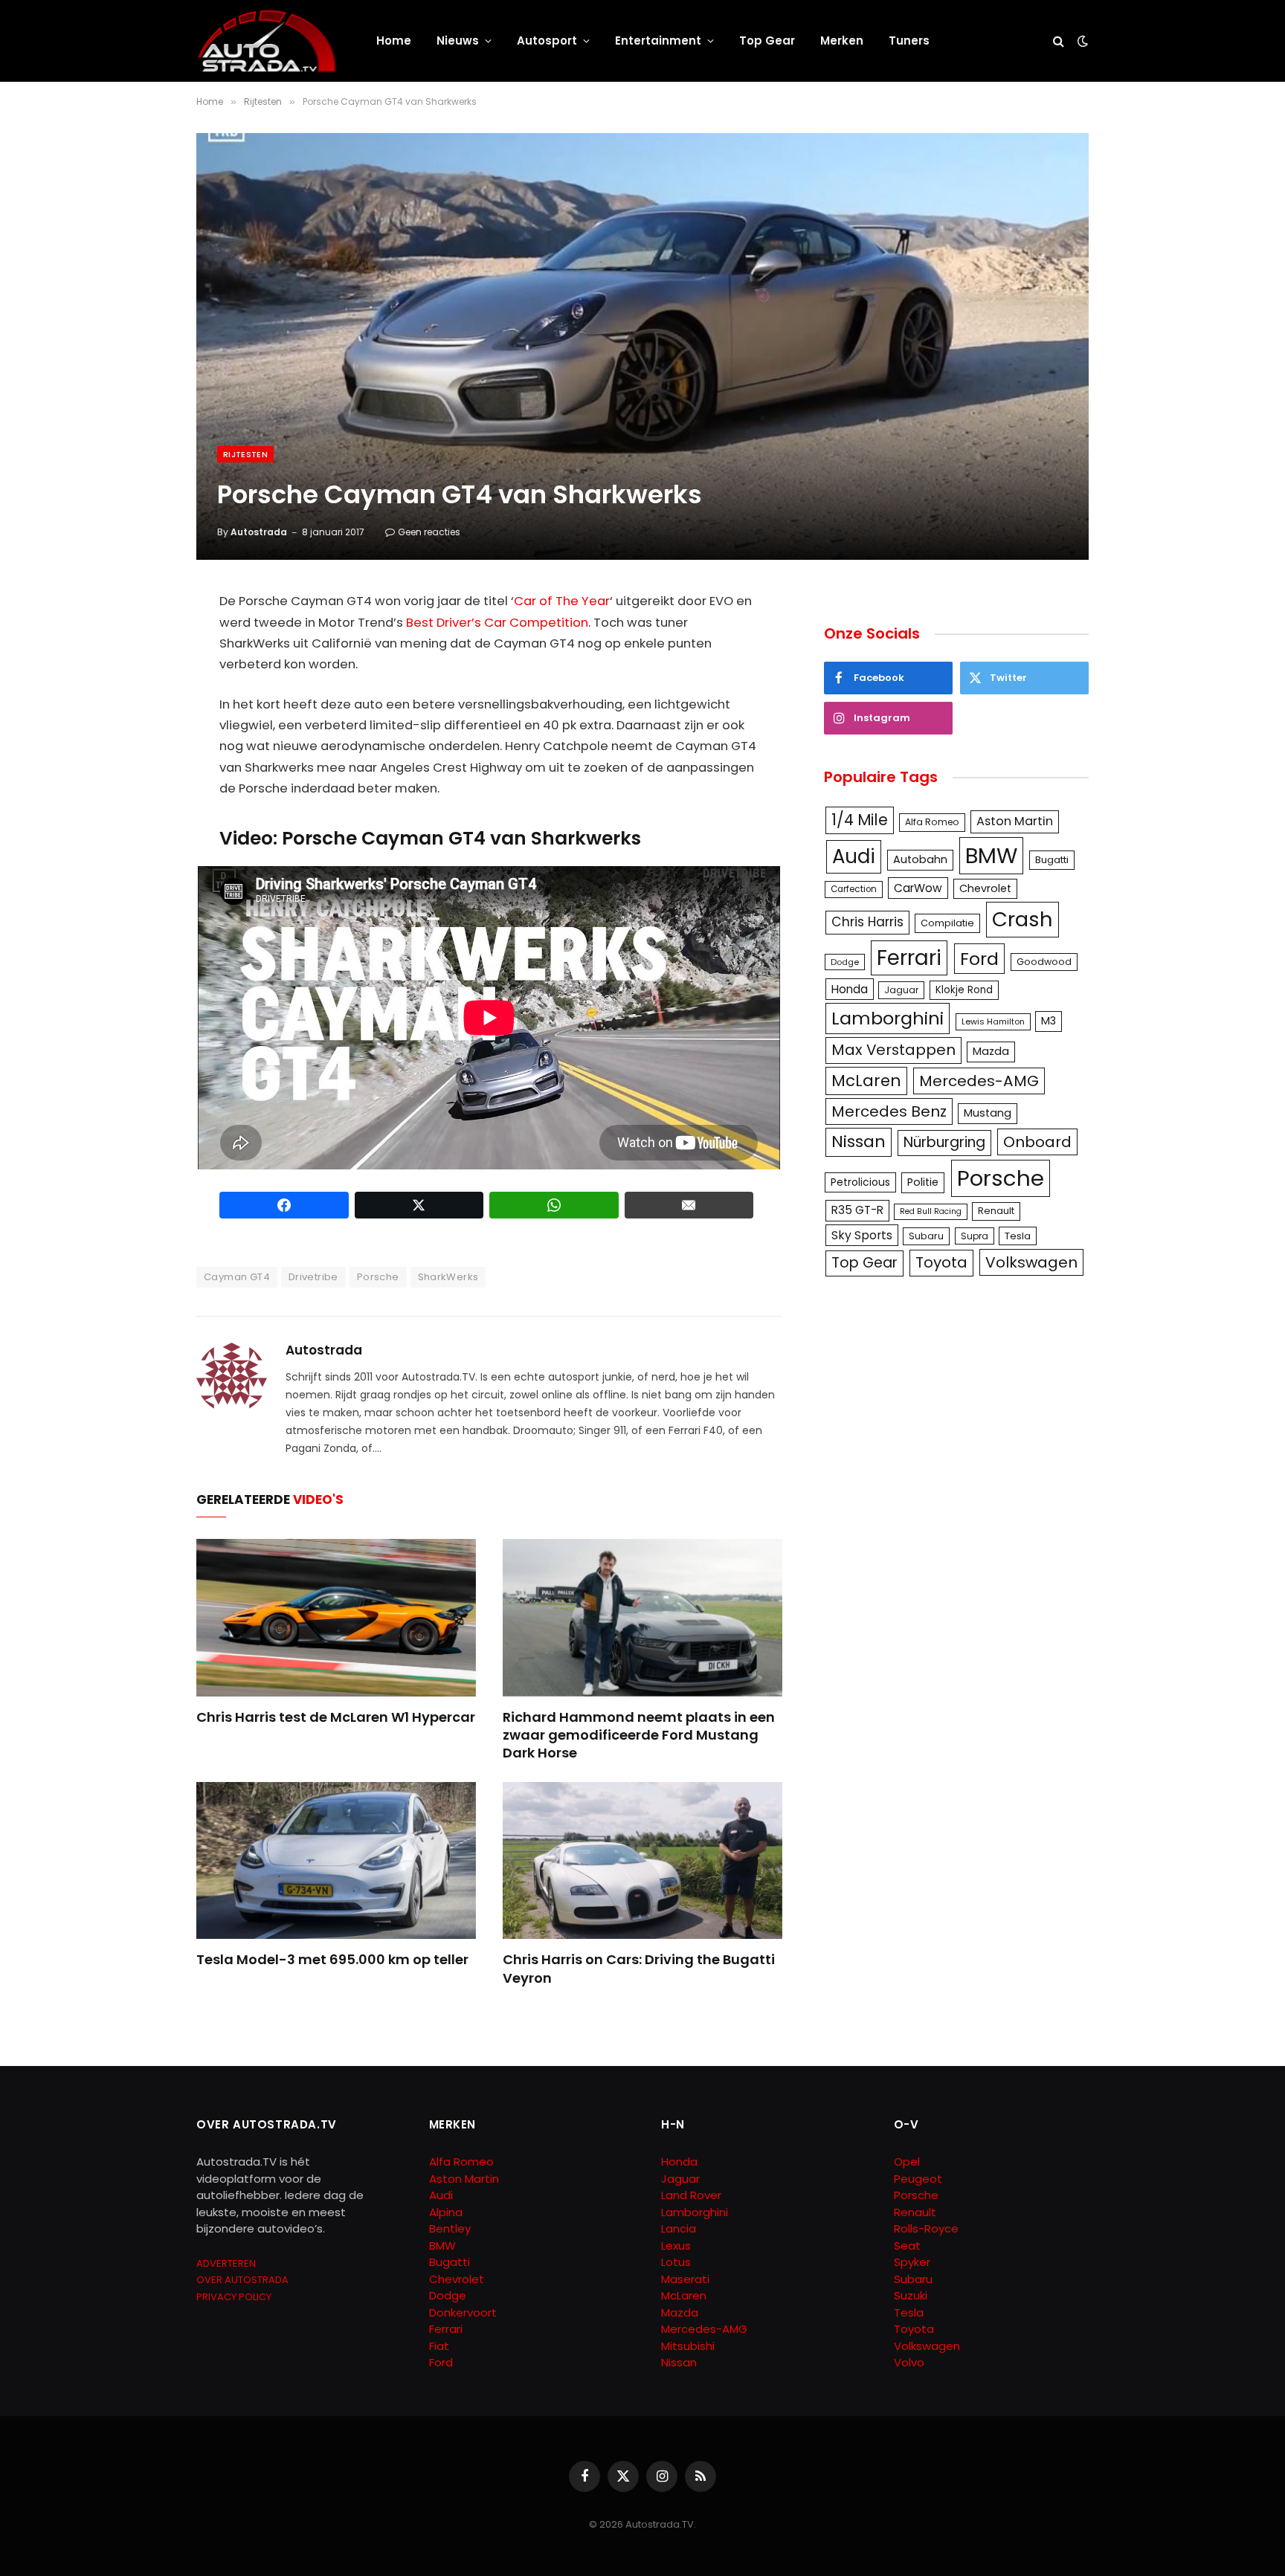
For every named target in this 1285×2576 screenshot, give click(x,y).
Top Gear (767, 41)
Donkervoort (463, 2312)
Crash (1022, 919)
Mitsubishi (688, 2346)
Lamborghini (888, 1018)
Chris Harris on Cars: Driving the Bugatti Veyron (639, 1969)
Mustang (988, 1113)
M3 (1049, 1021)
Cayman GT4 (237, 1277)
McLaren (866, 1081)
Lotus (676, 2262)
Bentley (450, 2228)
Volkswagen (1031, 1262)
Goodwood (1044, 962)
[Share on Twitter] (419, 1205)
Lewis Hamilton (993, 1021)
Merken (842, 41)
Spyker (912, 2262)
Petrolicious (860, 1182)
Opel (907, 2162)
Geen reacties (429, 532)
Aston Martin (1015, 821)
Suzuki (911, 2295)
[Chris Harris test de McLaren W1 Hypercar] (336, 1618)
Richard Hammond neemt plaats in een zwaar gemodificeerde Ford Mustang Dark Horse (639, 1736)
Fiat (439, 2346)
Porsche (378, 1277)
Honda (850, 989)
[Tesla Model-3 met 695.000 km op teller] (336, 1861)
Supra (975, 1236)
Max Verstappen (893, 1050)
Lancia (679, 2228)
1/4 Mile (860, 820)
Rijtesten (245, 454)
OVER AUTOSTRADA (242, 2280)
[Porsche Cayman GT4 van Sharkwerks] (642, 346)
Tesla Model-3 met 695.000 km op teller (332, 1960)
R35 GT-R (857, 1210)
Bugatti (1052, 860)
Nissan (859, 1142)
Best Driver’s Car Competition (497, 623)
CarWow (918, 888)
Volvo (909, 2362)
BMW (991, 855)
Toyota (941, 1262)
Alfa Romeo (932, 822)
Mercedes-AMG (979, 1081)
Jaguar (901, 990)
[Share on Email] (689, 1205)
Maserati (685, 2279)
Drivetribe (313, 1277)
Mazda (991, 1051)
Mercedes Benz (889, 1111)
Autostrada (259, 532)
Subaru (926, 1236)
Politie (923, 1182)
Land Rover (691, 2195)
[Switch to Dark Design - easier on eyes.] (1081, 41)
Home (394, 41)
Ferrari (909, 958)
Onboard (1037, 1142)
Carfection (854, 889)
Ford (979, 959)
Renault (996, 1211)
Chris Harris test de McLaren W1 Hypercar (336, 1717)
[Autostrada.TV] (267, 41)
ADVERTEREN (226, 2263)
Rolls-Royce (926, 2228)
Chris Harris (867, 922)
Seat (907, 2246)
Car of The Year (562, 601)
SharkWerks (448, 1277)
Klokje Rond (964, 990)
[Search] (1059, 41)
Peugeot (918, 2179)
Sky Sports (862, 1235)
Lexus (676, 2246)
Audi (854, 856)
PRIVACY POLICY (234, 2297)
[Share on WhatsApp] (554, 1205)
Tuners (909, 41)
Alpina (446, 2212)
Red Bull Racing (931, 1211)
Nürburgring (944, 1142)
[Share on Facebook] (284, 1205)
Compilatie (947, 923)
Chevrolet (985, 888)
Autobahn (920, 859)
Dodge (845, 962)
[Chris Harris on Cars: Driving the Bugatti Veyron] (642, 1861)
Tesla (1018, 1236)
